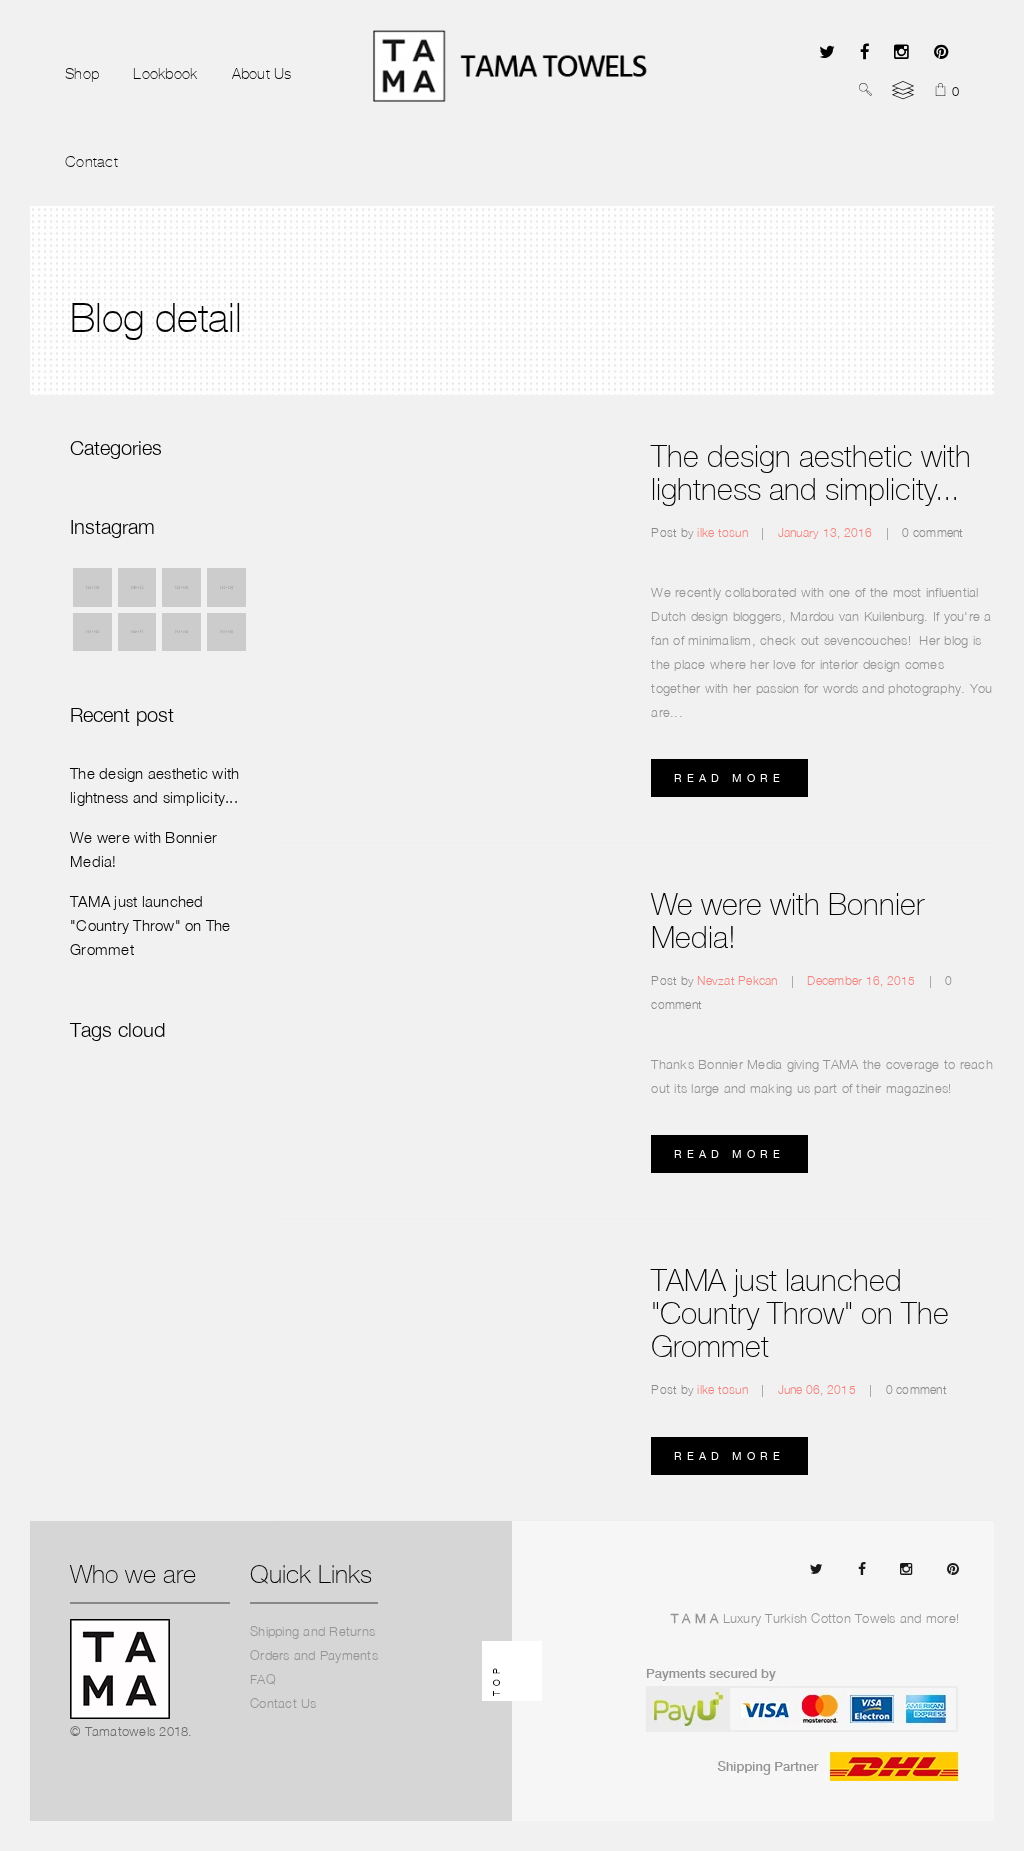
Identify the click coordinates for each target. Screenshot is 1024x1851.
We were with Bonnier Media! (787, 921)
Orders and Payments (314, 1655)
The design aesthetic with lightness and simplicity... (811, 473)
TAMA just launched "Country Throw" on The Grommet (800, 1313)
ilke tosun (724, 532)
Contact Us (283, 1703)
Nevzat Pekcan (739, 980)
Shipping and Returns (312, 1631)
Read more (729, 778)
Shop (82, 74)
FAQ (263, 1679)
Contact (91, 162)
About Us (262, 74)
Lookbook (165, 74)
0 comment (932, 532)
